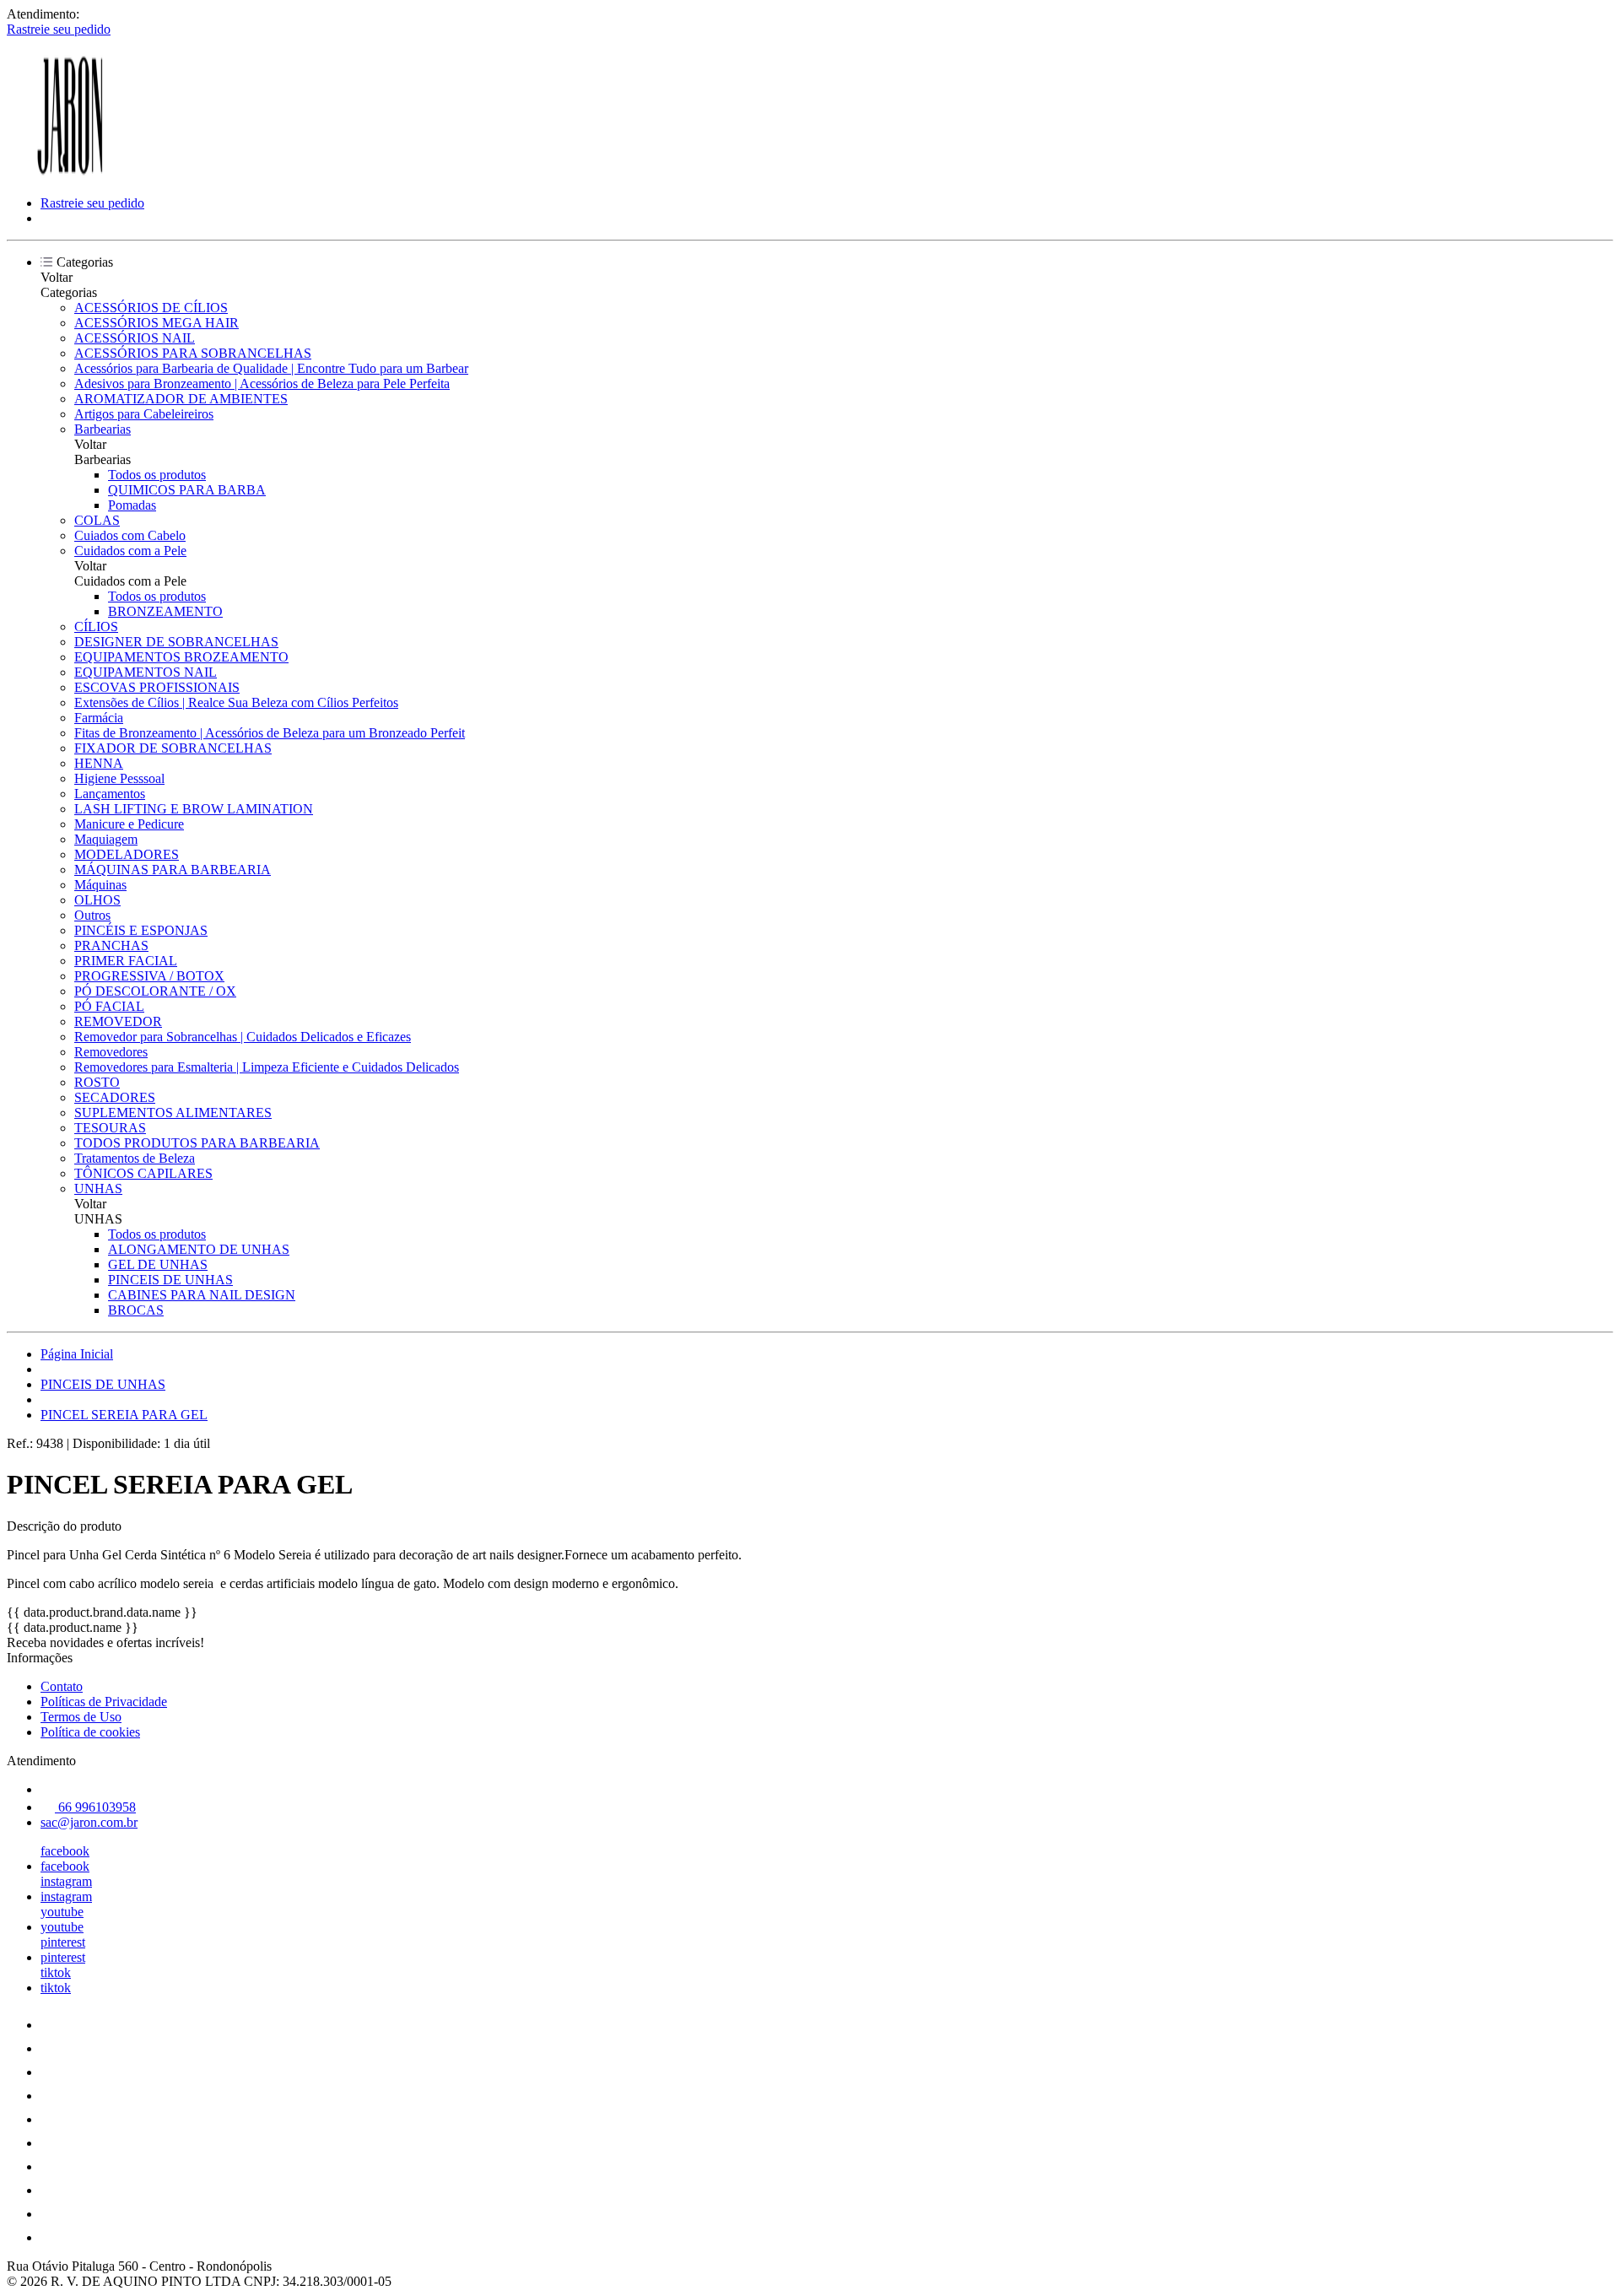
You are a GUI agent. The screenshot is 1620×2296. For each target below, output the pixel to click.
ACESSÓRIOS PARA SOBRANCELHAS (193, 353)
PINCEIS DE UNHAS (170, 1280)
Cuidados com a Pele (130, 551)
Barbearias (103, 429)
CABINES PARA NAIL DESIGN (202, 1295)
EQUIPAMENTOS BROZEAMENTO (181, 657)
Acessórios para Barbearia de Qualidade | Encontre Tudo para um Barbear (271, 368)
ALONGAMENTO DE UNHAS (199, 1249)
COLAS (97, 520)
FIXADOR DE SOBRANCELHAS (173, 748)
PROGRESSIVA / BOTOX (149, 976)
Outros (92, 915)
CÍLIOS (96, 627)
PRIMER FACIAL (126, 961)
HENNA (99, 763)
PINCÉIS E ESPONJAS (141, 930)
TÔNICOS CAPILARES (143, 1173)
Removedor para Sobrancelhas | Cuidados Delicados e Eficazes (243, 1037)
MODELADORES (127, 854)
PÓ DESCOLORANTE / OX (155, 991)
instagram (66, 1881)
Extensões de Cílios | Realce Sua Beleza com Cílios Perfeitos (236, 702)
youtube (62, 1912)
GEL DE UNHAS (158, 1264)
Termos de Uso (81, 1717)
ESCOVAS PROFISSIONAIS (157, 687)
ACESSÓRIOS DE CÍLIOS (151, 308)
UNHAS (98, 1189)
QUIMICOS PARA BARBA (187, 490)
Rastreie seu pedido (59, 29)
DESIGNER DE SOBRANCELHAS (176, 642)
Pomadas (132, 505)
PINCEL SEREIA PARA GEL (124, 1415)
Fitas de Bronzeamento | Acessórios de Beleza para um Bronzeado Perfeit (270, 733)
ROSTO (97, 1082)
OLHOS (97, 900)
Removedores (111, 1052)
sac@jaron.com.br (89, 1822)
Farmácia (99, 718)
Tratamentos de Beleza (135, 1158)
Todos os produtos (157, 475)
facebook (65, 1851)
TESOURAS (110, 1128)
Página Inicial (77, 1354)
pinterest (63, 1942)
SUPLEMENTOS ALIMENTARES (173, 1113)
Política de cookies (90, 1732)
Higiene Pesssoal (119, 778)
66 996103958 (95, 1807)
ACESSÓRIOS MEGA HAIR (157, 323)
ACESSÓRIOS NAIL (135, 338)
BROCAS (136, 1310)
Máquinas (100, 885)
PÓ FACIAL (109, 1006)
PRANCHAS (111, 945)
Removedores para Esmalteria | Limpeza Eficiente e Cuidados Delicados (267, 1067)
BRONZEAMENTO (165, 611)
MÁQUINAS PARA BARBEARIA (173, 870)
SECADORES (115, 1097)
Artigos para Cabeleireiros (144, 414)
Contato (62, 1686)
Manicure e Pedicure (129, 824)
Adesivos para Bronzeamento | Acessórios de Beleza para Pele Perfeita (262, 384)
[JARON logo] (70, 174)
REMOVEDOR (118, 1021)
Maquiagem (106, 839)
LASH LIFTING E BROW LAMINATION (194, 809)
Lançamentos (110, 794)
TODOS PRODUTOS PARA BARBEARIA (197, 1143)
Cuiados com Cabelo (130, 535)
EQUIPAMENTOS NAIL (146, 672)
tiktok (56, 1972)
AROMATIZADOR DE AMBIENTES (181, 399)
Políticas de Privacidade (104, 1702)
